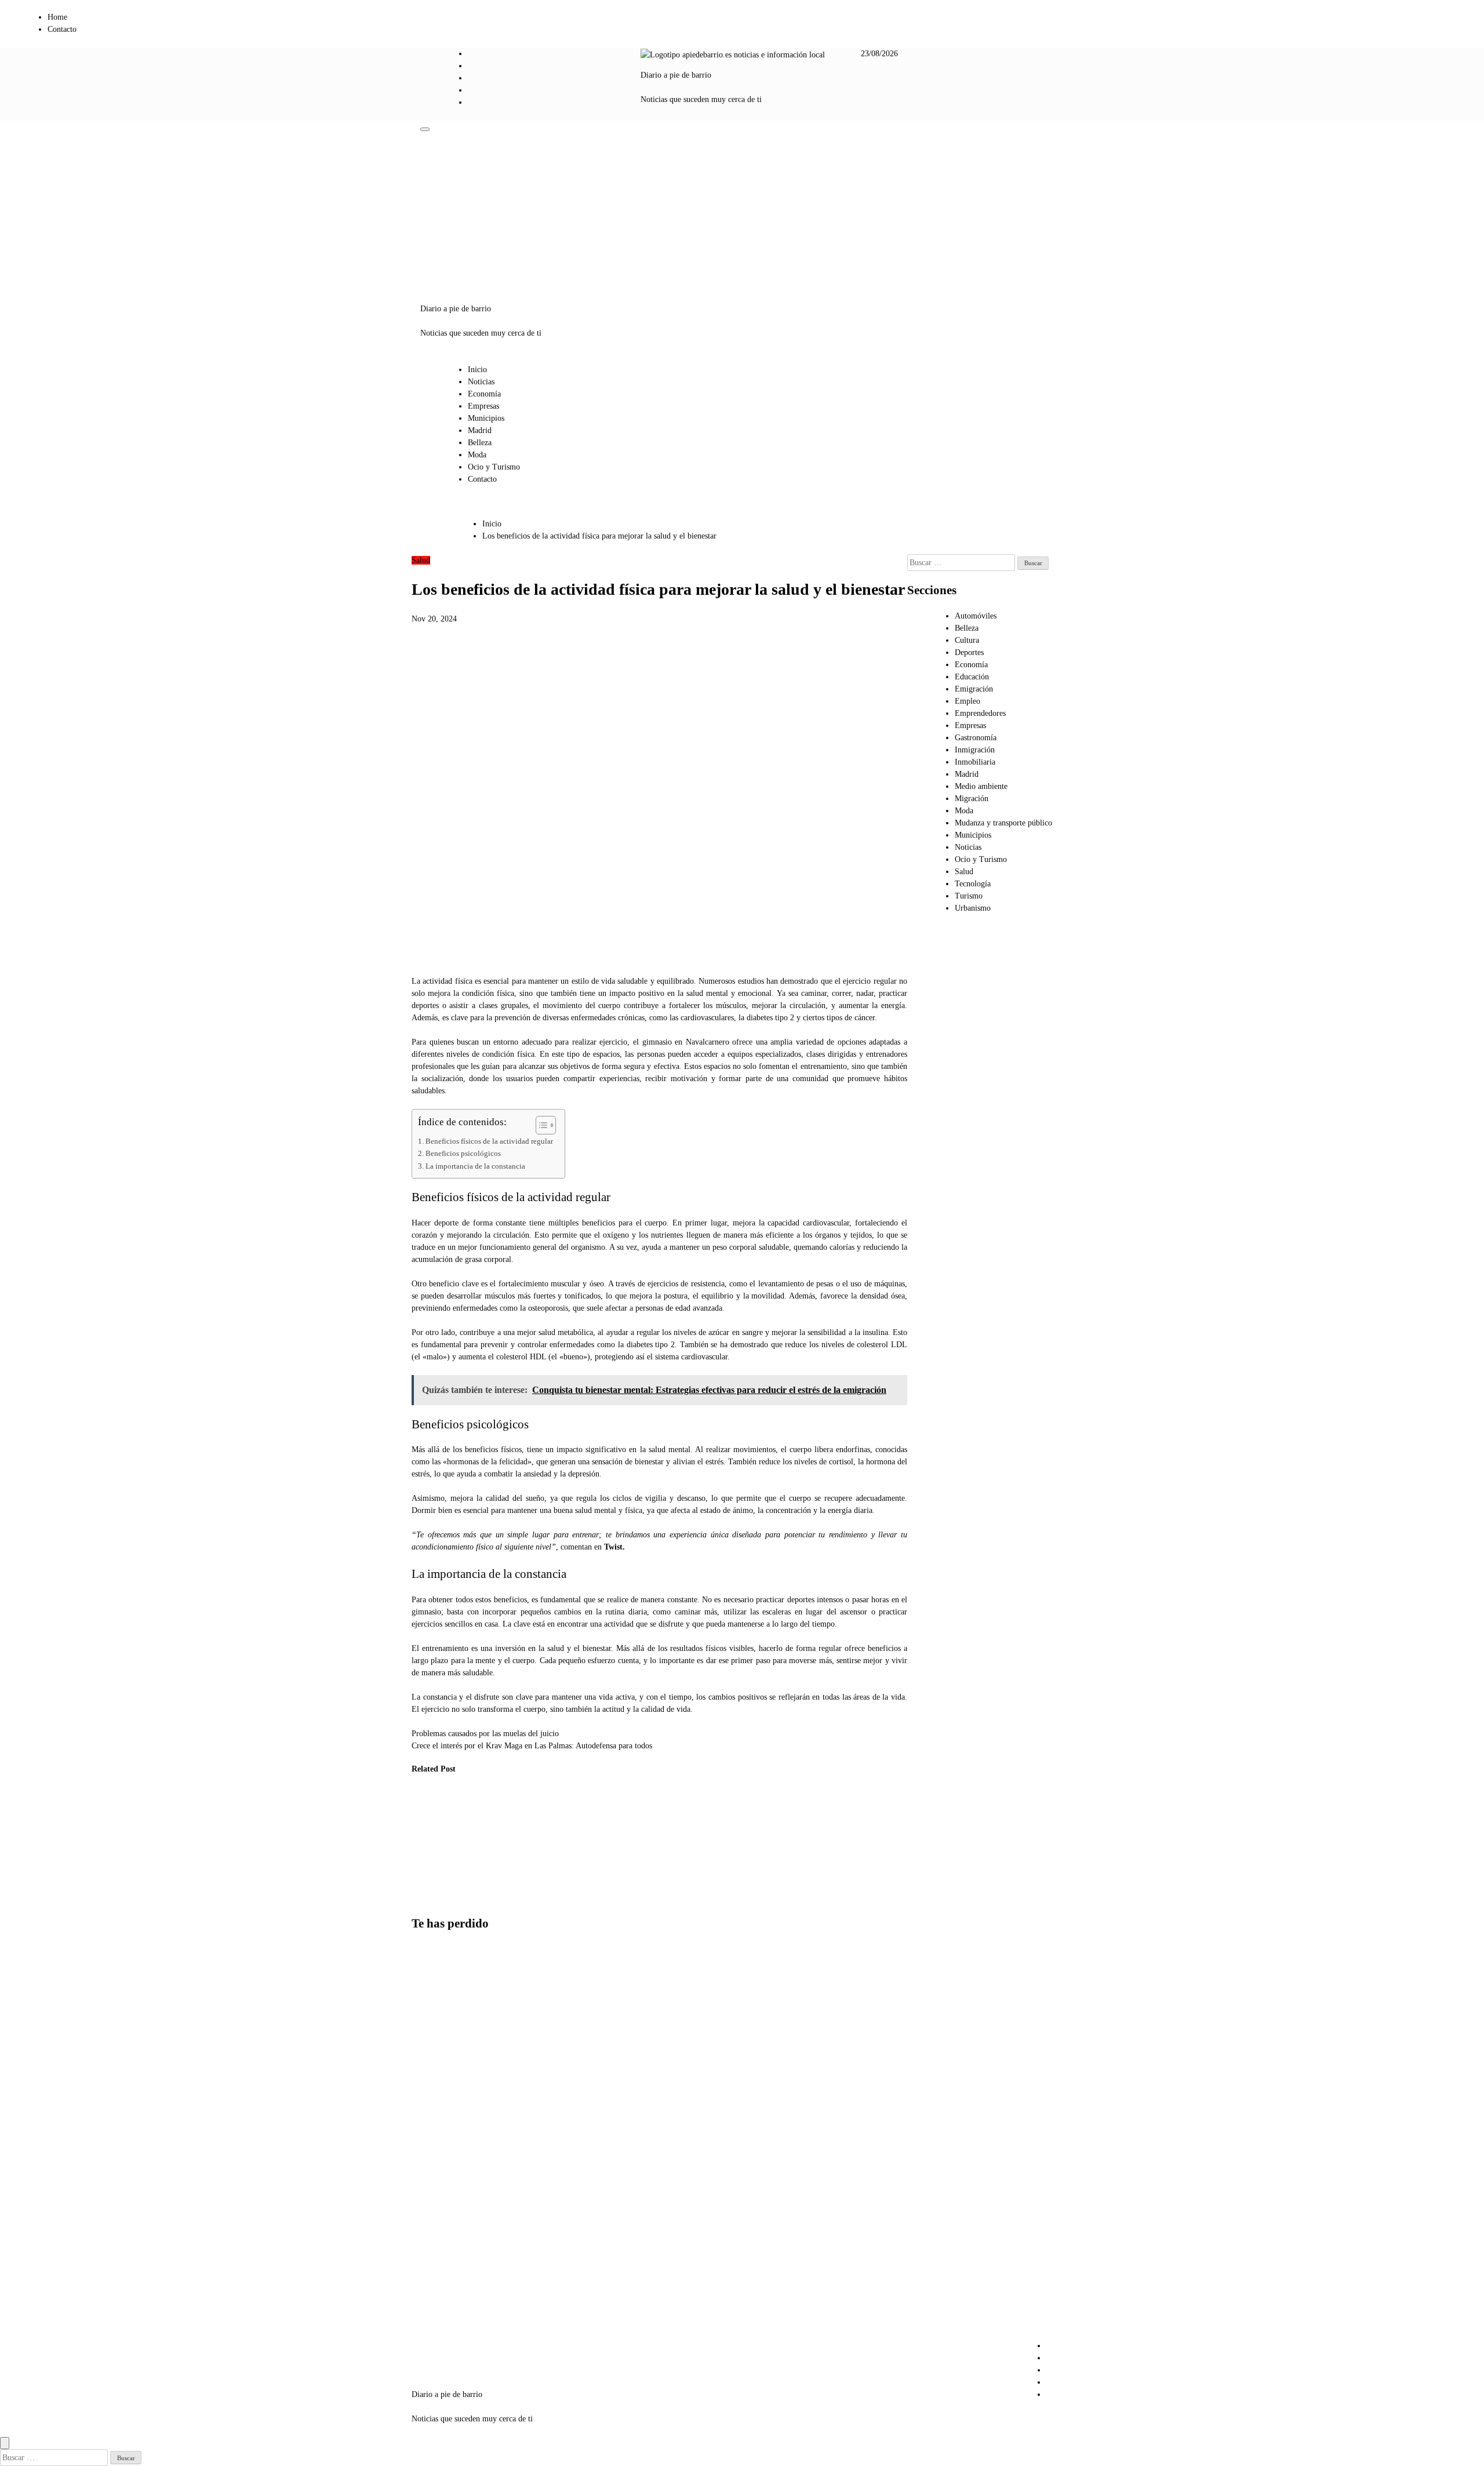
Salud (421, 560)
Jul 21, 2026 (423, 1887)
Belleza (480, 443)
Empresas (483, 406)
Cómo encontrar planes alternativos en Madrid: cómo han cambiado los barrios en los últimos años (440, 2009)
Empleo (967, 701)
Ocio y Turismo (494, 467)
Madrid (480, 430)
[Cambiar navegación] (425, 129)
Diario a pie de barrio (676, 75)
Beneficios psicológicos (464, 1154)
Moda (477, 455)
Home (57, 17)
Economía (484, 394)
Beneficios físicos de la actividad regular (489, 1141)
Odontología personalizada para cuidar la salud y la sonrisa (486, 1839)
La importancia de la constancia (475, 1166)
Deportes (969, 652)
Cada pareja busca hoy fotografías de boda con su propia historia (438, 2105)
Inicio (477, 370)
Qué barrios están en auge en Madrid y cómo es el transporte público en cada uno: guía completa (440, 2297)
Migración (972, 799)
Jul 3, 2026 (537, 1899)
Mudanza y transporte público (1003, 823)
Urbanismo (973, 908)
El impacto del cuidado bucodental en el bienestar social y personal (432, 1839)
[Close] (5, 2443)
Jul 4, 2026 (479, 1887)
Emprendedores (980, 713)
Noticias (481, 382)
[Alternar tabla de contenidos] (540, 1125)
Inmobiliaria (975, 762)
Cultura (967, 640)
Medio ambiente (981, 786)
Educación (972, 677)
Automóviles (976, 616)
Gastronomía (976, 738)
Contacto (62, 29)
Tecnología (973, 884)
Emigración (974, 689)
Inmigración (975, 750)
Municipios (486, 418)
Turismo (969, 896)
